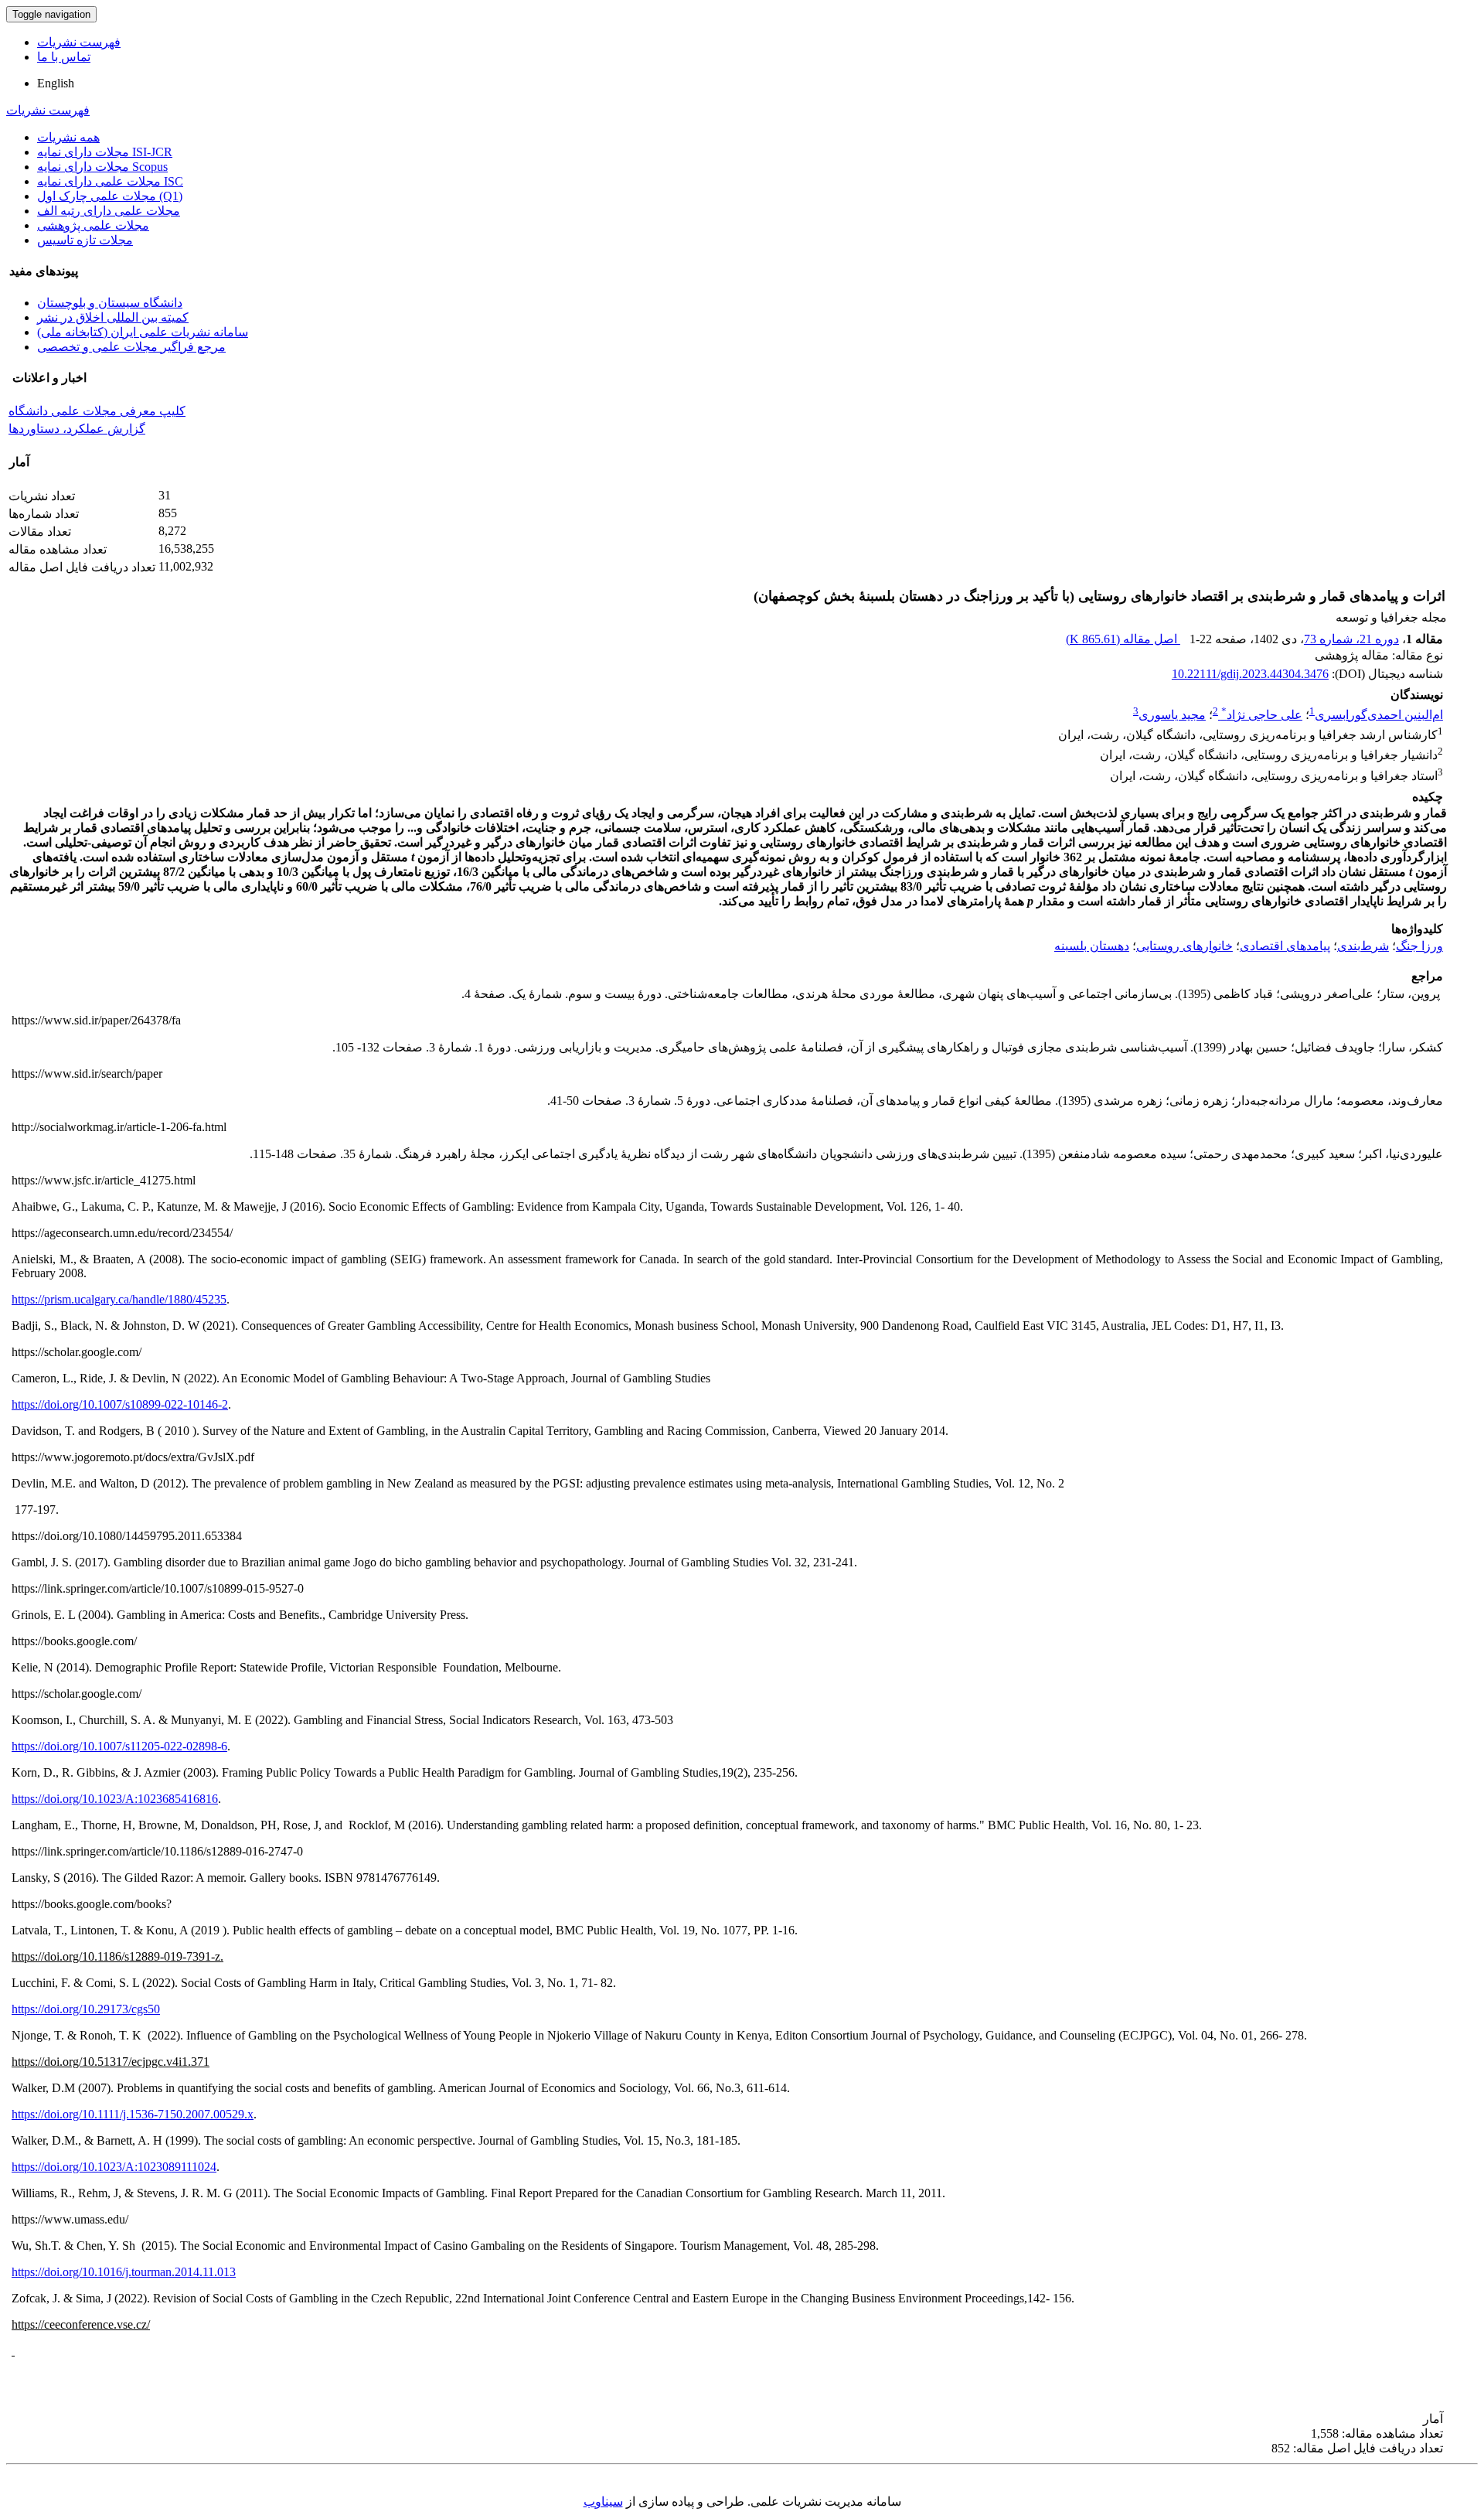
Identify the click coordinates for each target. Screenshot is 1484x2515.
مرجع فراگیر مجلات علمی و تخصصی (131, 347)
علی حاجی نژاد (1262, 715)
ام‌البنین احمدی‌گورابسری (1379, 715)
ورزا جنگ (1419, 946)
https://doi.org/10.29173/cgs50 (86, 2009)
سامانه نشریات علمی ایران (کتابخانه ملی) (143, 332)
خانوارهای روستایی (1184, 946)
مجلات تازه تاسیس (85, 240)
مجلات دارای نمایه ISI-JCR (105, 152)
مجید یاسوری (1172, 715)
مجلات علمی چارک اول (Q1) (110, 196)
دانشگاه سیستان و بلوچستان (110, 303)
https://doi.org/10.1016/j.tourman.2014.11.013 (124, 2272)
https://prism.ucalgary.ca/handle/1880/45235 (119, 1299)
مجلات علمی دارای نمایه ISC (110, 181)
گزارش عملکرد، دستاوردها (77, 429)
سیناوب (603, 2501)
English (56, 83)
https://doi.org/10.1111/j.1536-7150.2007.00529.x (133, 2114)
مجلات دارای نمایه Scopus (102, 167)
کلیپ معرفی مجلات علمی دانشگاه (97, 411)
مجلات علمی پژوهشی (93, 225)
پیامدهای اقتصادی (1285, 946)
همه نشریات (68, 137)
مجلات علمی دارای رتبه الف (109, 211)
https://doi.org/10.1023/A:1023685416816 (115, 1799)
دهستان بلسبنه (1092, 946)
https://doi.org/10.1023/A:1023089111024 (114, 2167)
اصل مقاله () (1123, 639)
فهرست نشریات (79, 42)
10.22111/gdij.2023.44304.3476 (1250, 674)
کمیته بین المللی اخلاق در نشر (113, 317)
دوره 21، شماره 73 (1351, 639)
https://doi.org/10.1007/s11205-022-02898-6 (119, 1746)
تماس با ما (64, 57)
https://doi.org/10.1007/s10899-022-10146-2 (120, 1404)
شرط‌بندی (1363, 946)
